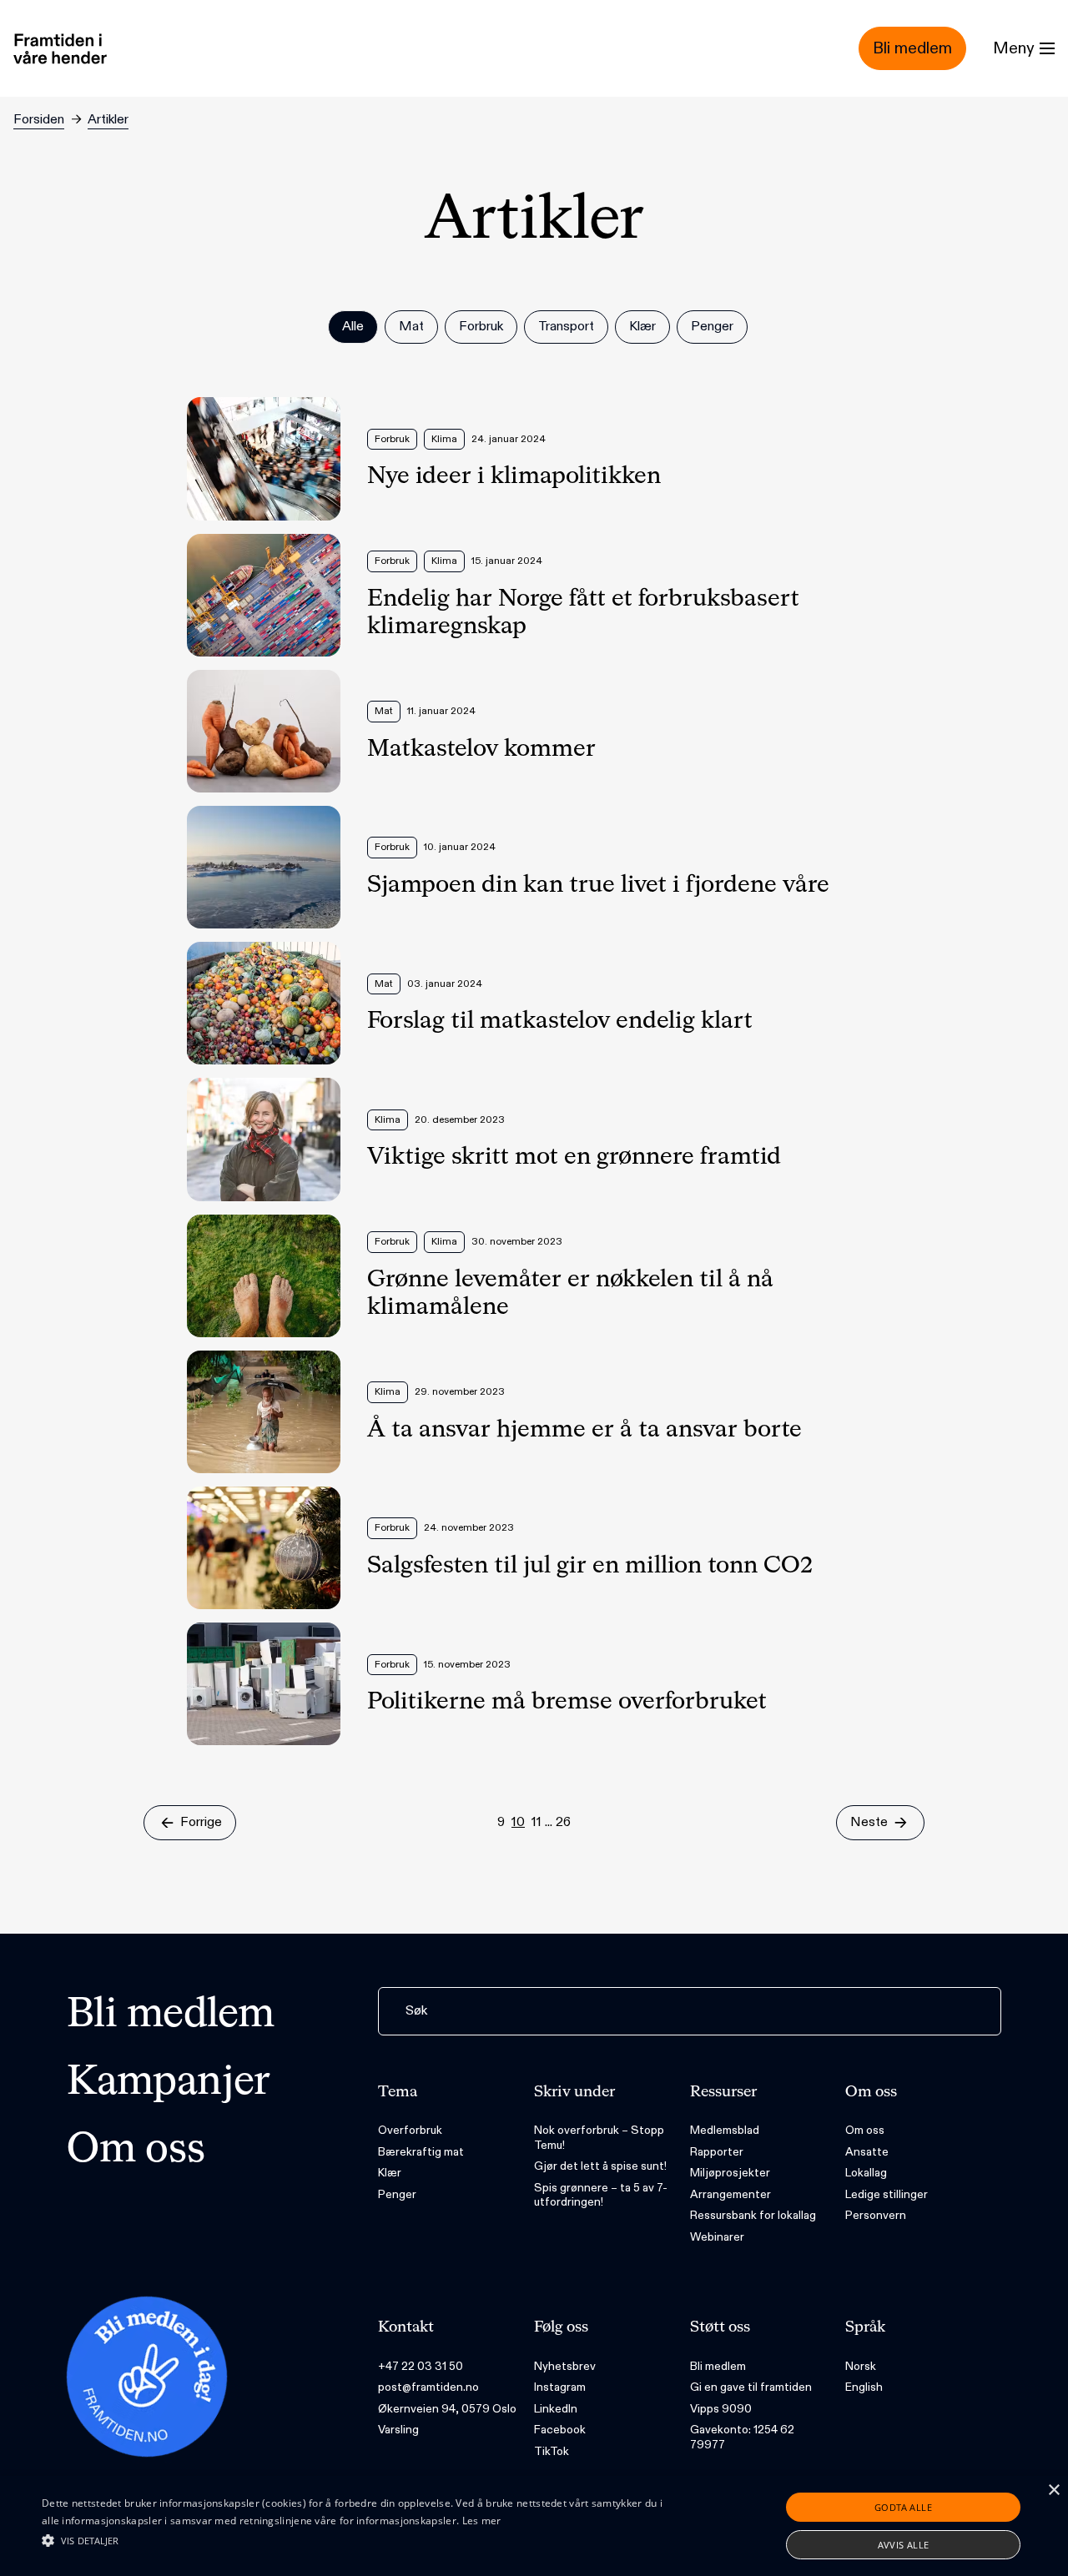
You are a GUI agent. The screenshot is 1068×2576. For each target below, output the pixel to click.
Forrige (201, 1822)
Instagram (560, 2387)
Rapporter (717, 2152)
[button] (362, 2540)
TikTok (552, 2451)
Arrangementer (730, 2194)
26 (563, 1822)
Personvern (876, 2215)
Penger (397, 2194)
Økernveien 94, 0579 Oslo (447, 2409)
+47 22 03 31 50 (421, 2366)
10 (518, 1822)
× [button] (1053, 2490)
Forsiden (39, 120)
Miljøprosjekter (730, 2173)
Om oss (136, 2151)
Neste (869, 1822)
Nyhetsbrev (565, 2366)
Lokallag (866, 2173)
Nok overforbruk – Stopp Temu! (599, 2138)
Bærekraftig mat (421, 2152)
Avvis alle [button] (904, 2545)
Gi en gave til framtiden (751, 2387)
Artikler (108, 120)
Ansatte (867, 2152)
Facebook (560, 2430)
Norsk (861, 2366)
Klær (390, 2173)
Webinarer (717, 2237)
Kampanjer (169, 2083)
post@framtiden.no (428, 2387)
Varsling (398, 2430)
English (864, 2387)
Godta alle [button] (903, 2507)
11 (537, 1822)
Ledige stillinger (887, 2194)
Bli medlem (171, 2015)
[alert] (534, 2526)
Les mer (482, 2521)
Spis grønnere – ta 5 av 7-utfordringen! (601, 2195)
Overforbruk (410, 2130)
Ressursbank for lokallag (753, 2215)
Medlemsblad (725, 2130)
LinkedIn (556, 2409)
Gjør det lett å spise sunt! (600, 2166)
